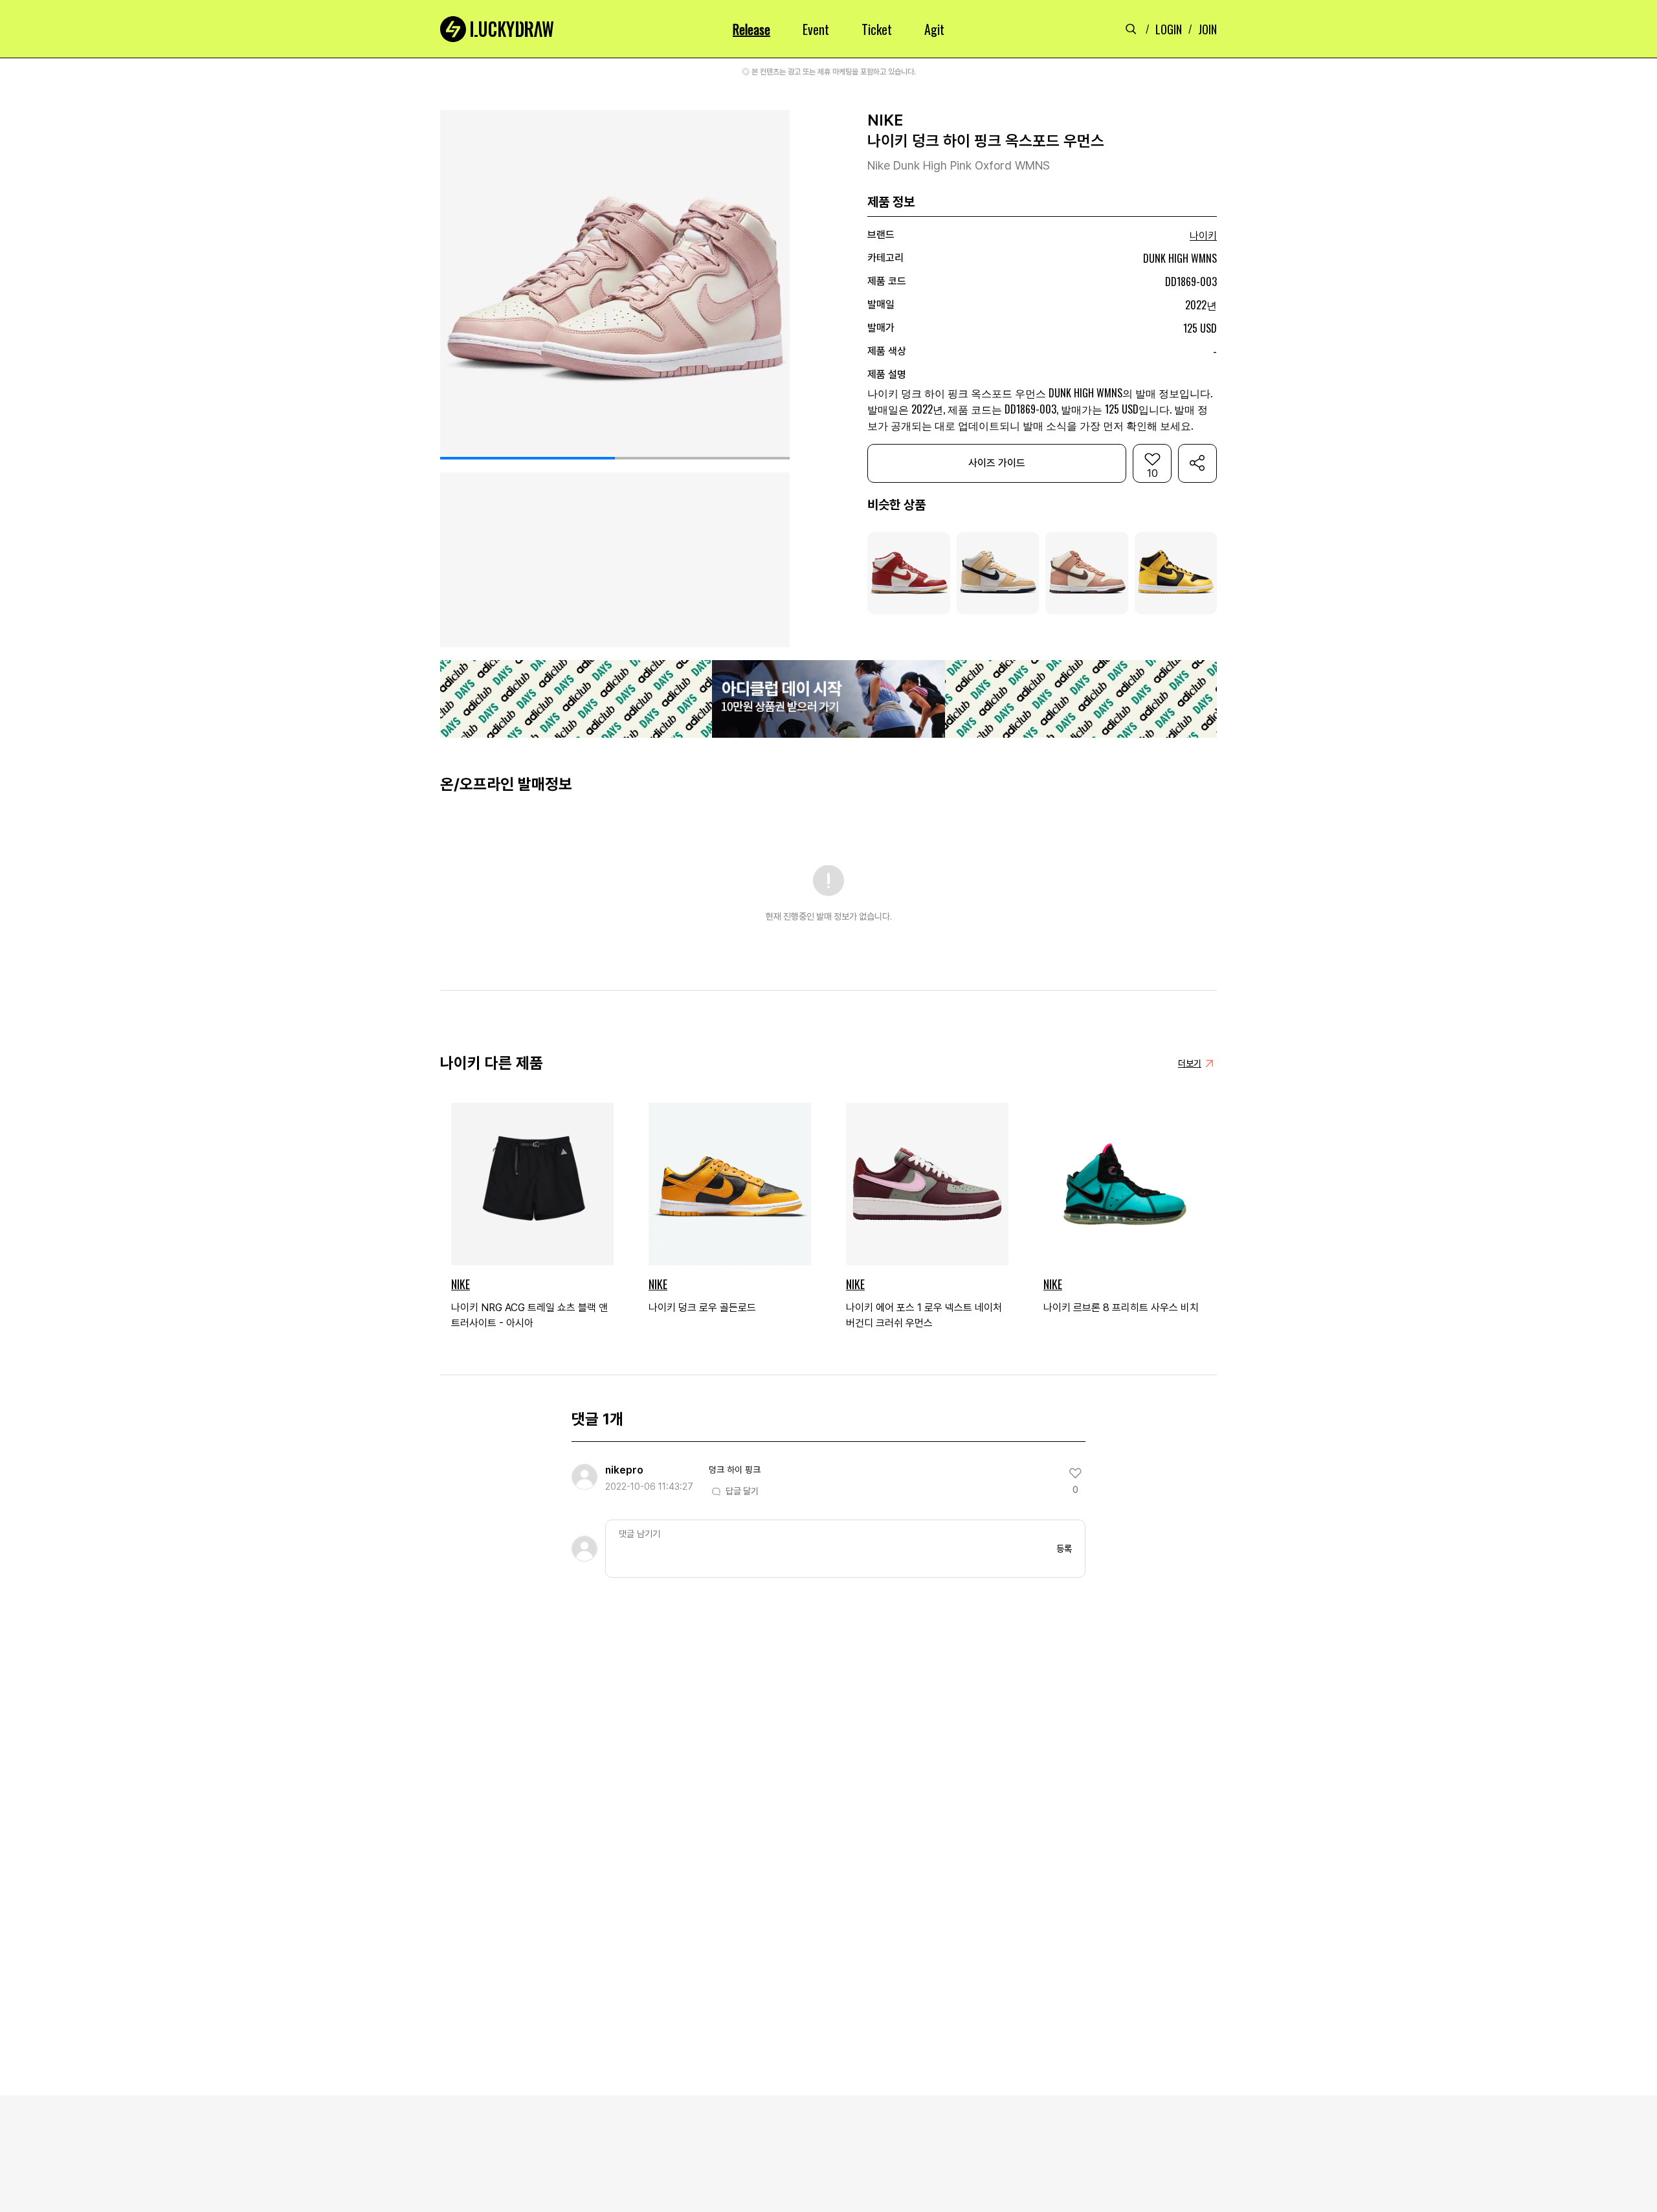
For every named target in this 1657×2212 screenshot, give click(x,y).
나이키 (1203, 236)
